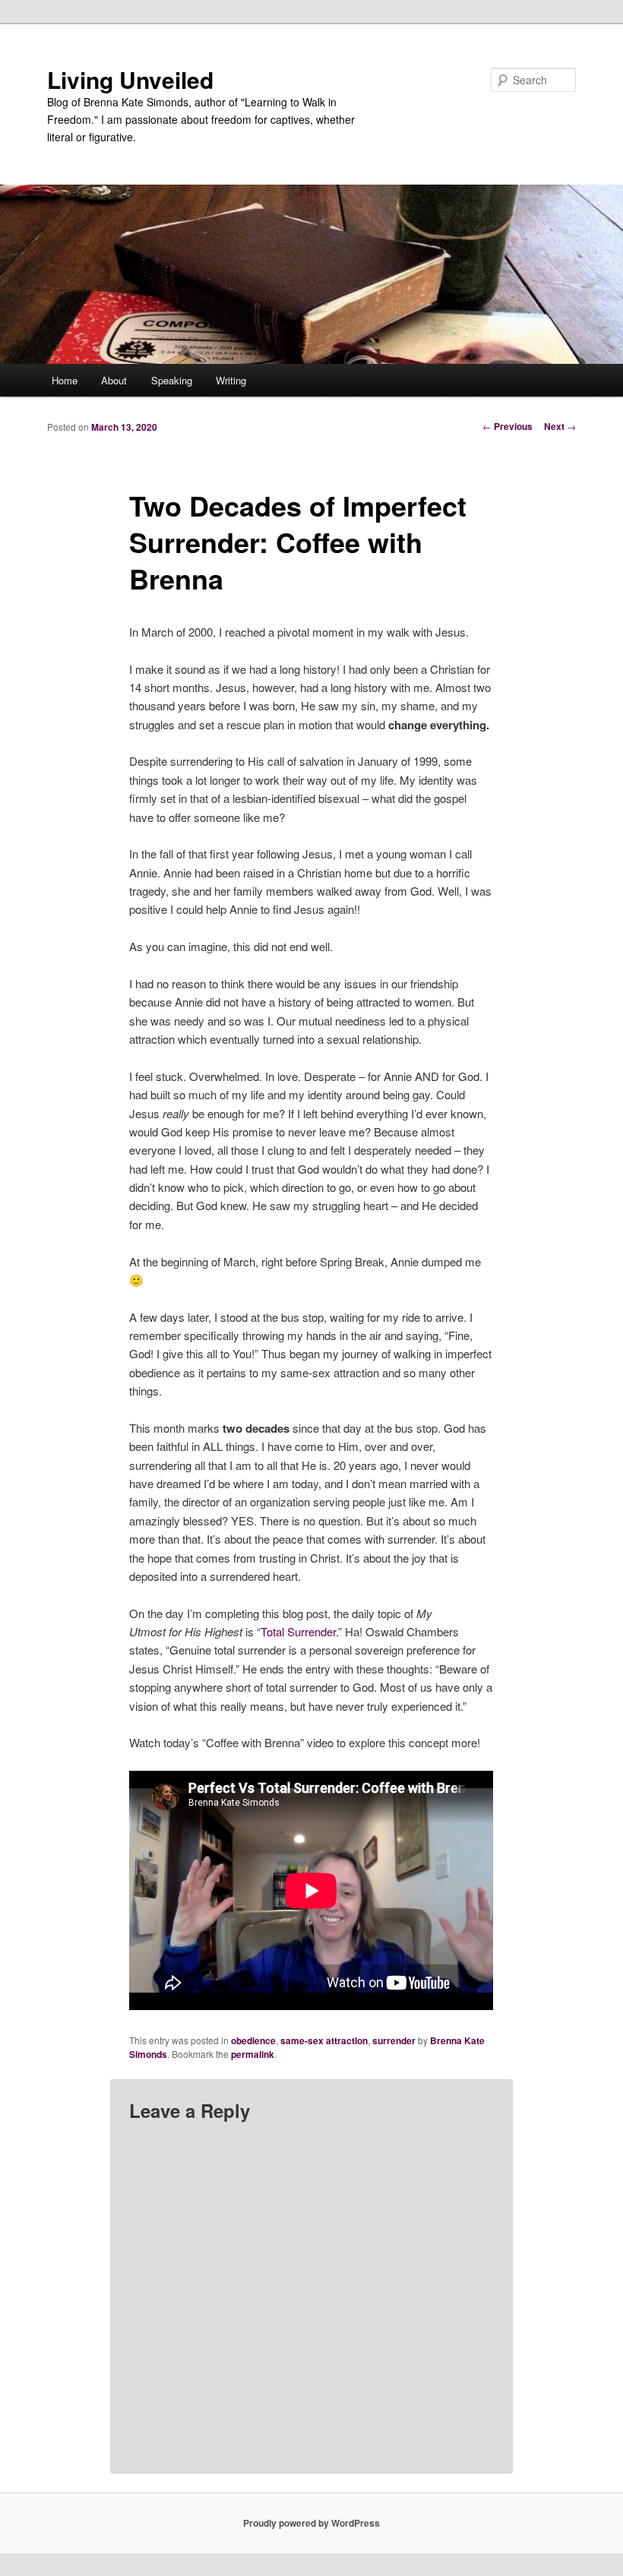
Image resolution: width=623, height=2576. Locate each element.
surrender (394, 2040)
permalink (253, 2054)
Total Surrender (298, 1631)
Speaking (172, 380)
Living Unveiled (130, 79)
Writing (231, 380)
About (114, 380)
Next (560, 426)
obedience (253, 2040)
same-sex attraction (324, 2040)
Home (65, 380)
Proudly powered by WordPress (311, 2523)
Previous (508, 426)
